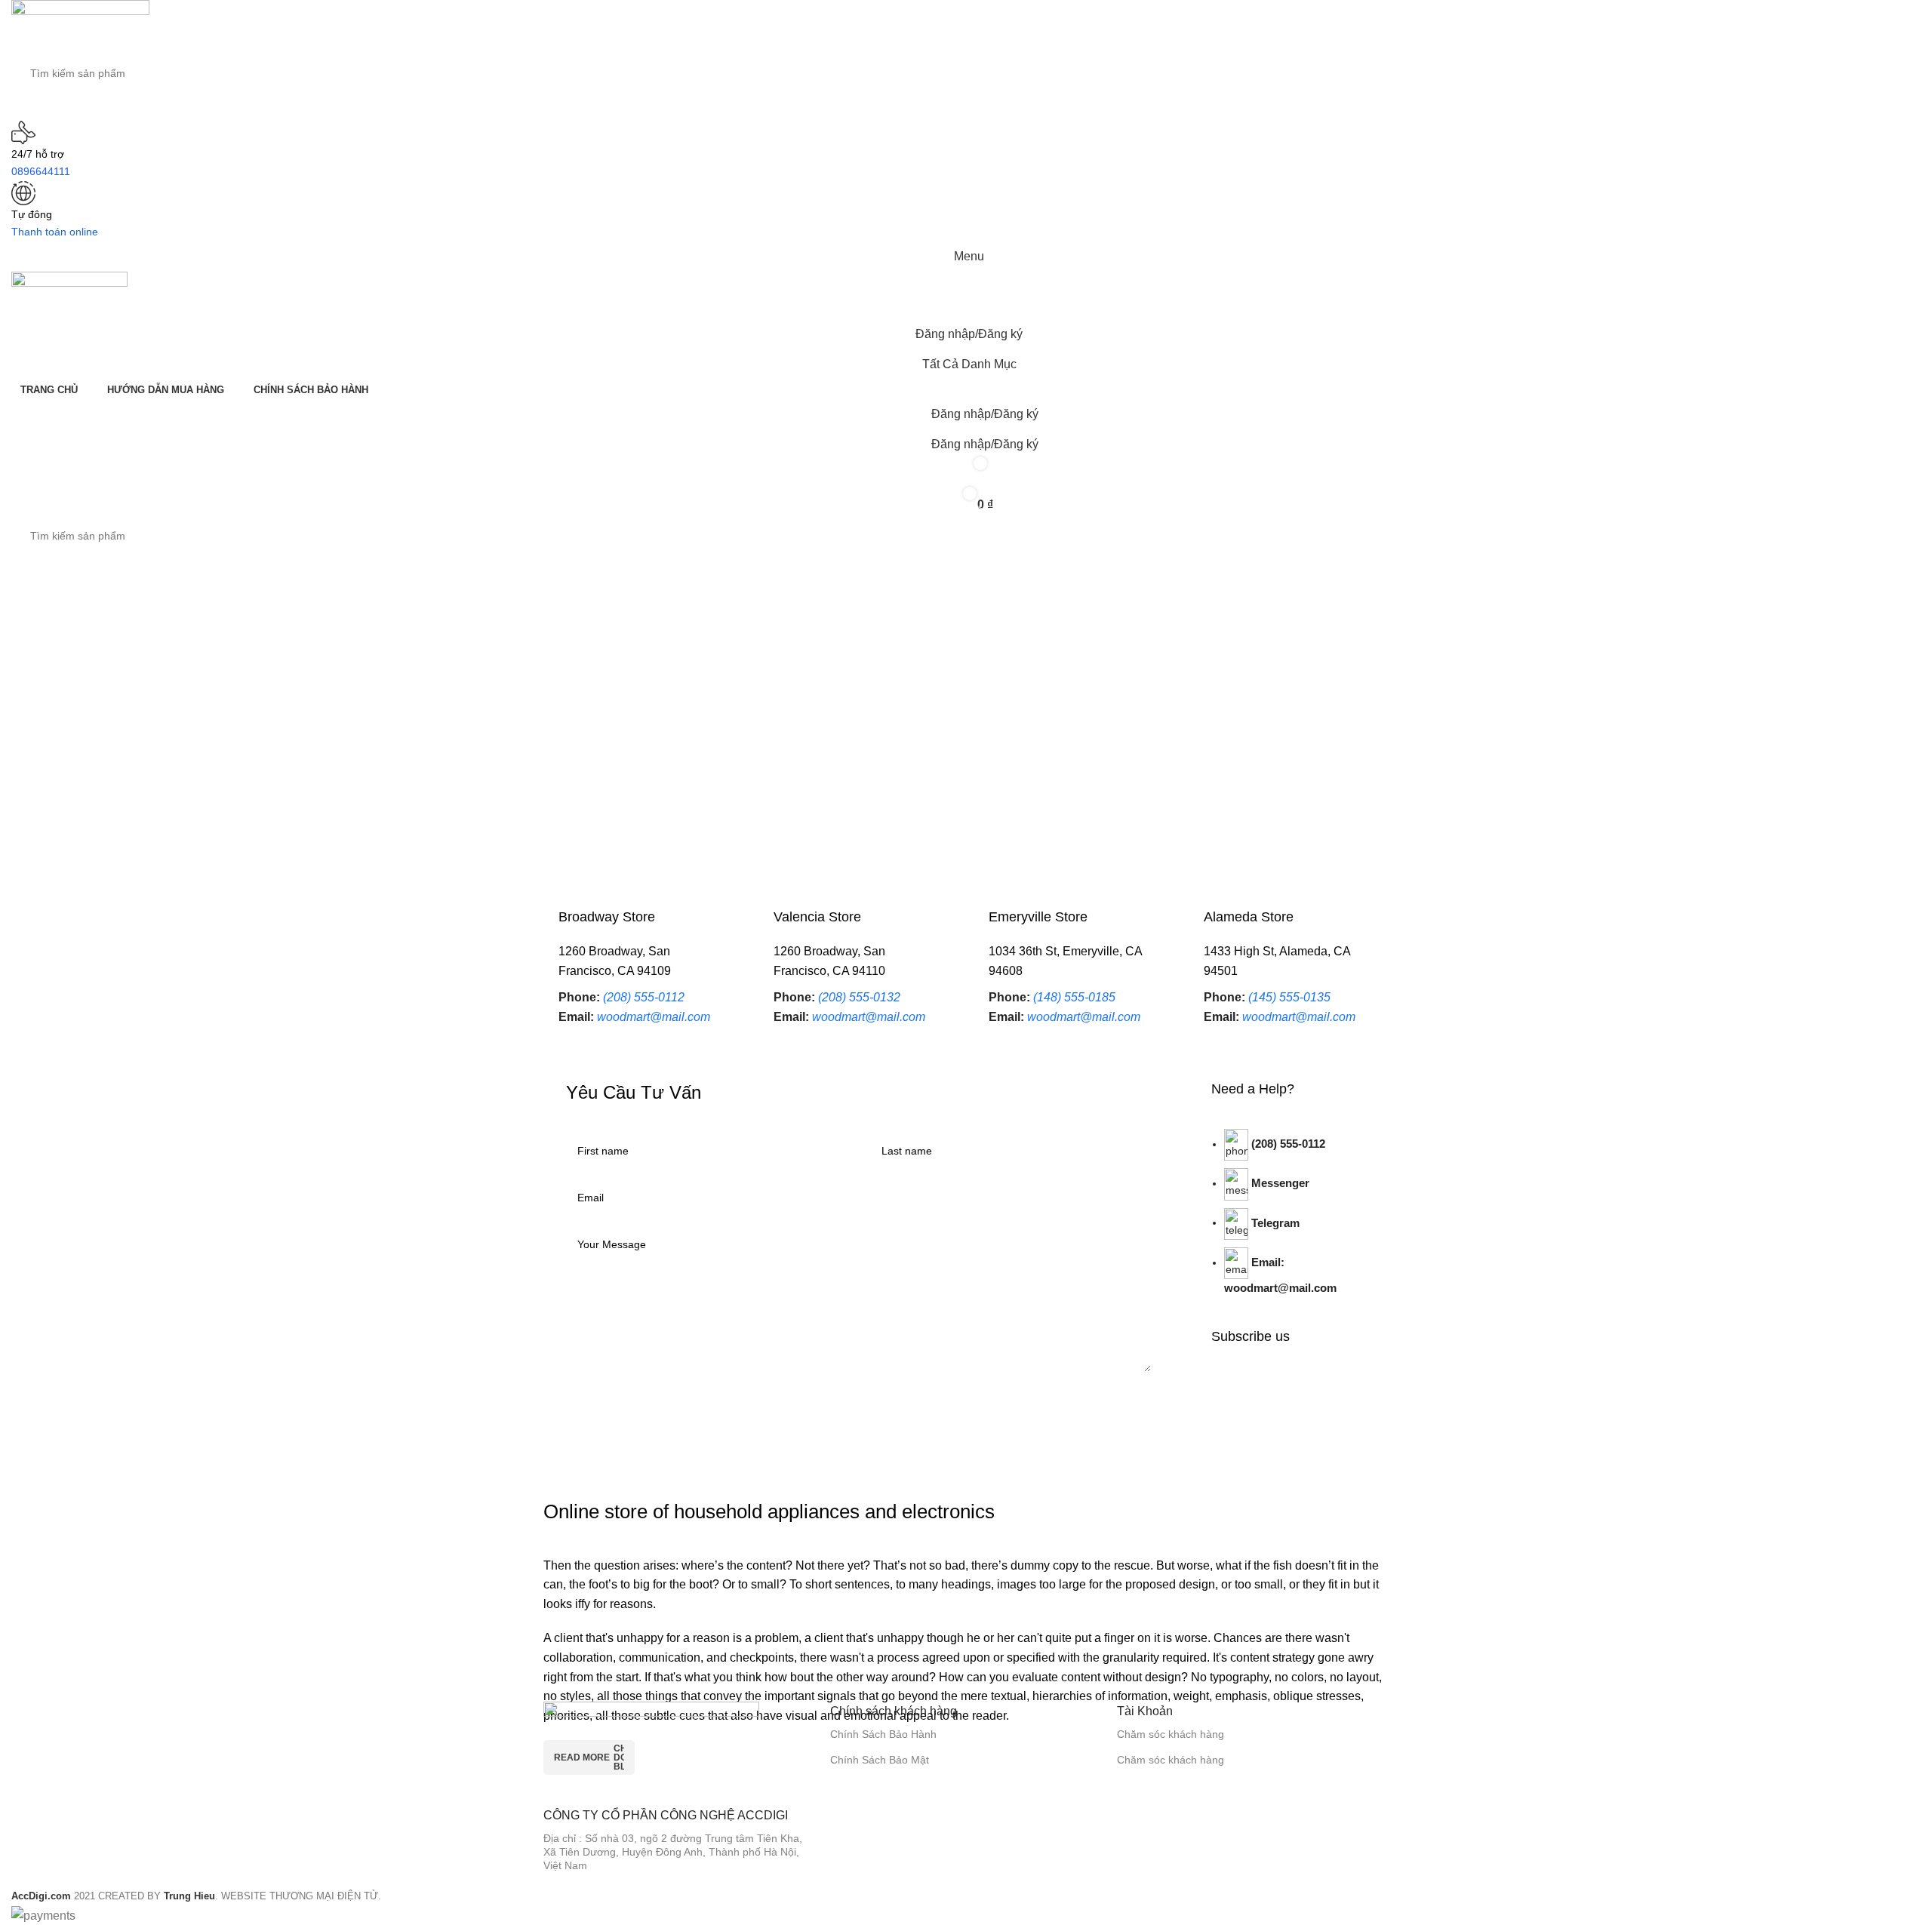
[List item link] (1289, 1221)
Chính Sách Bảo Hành (883, 1734)
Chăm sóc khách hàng (1171, 1734)
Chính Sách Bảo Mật (880, 1760)
